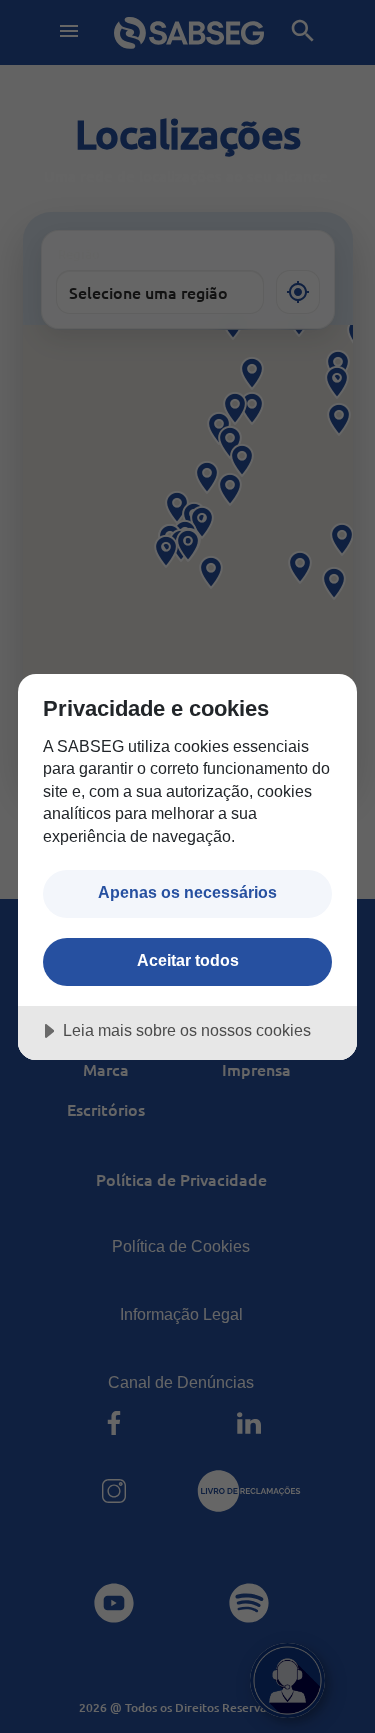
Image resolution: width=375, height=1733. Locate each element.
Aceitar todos (188, 960)
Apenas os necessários (187, 892)
